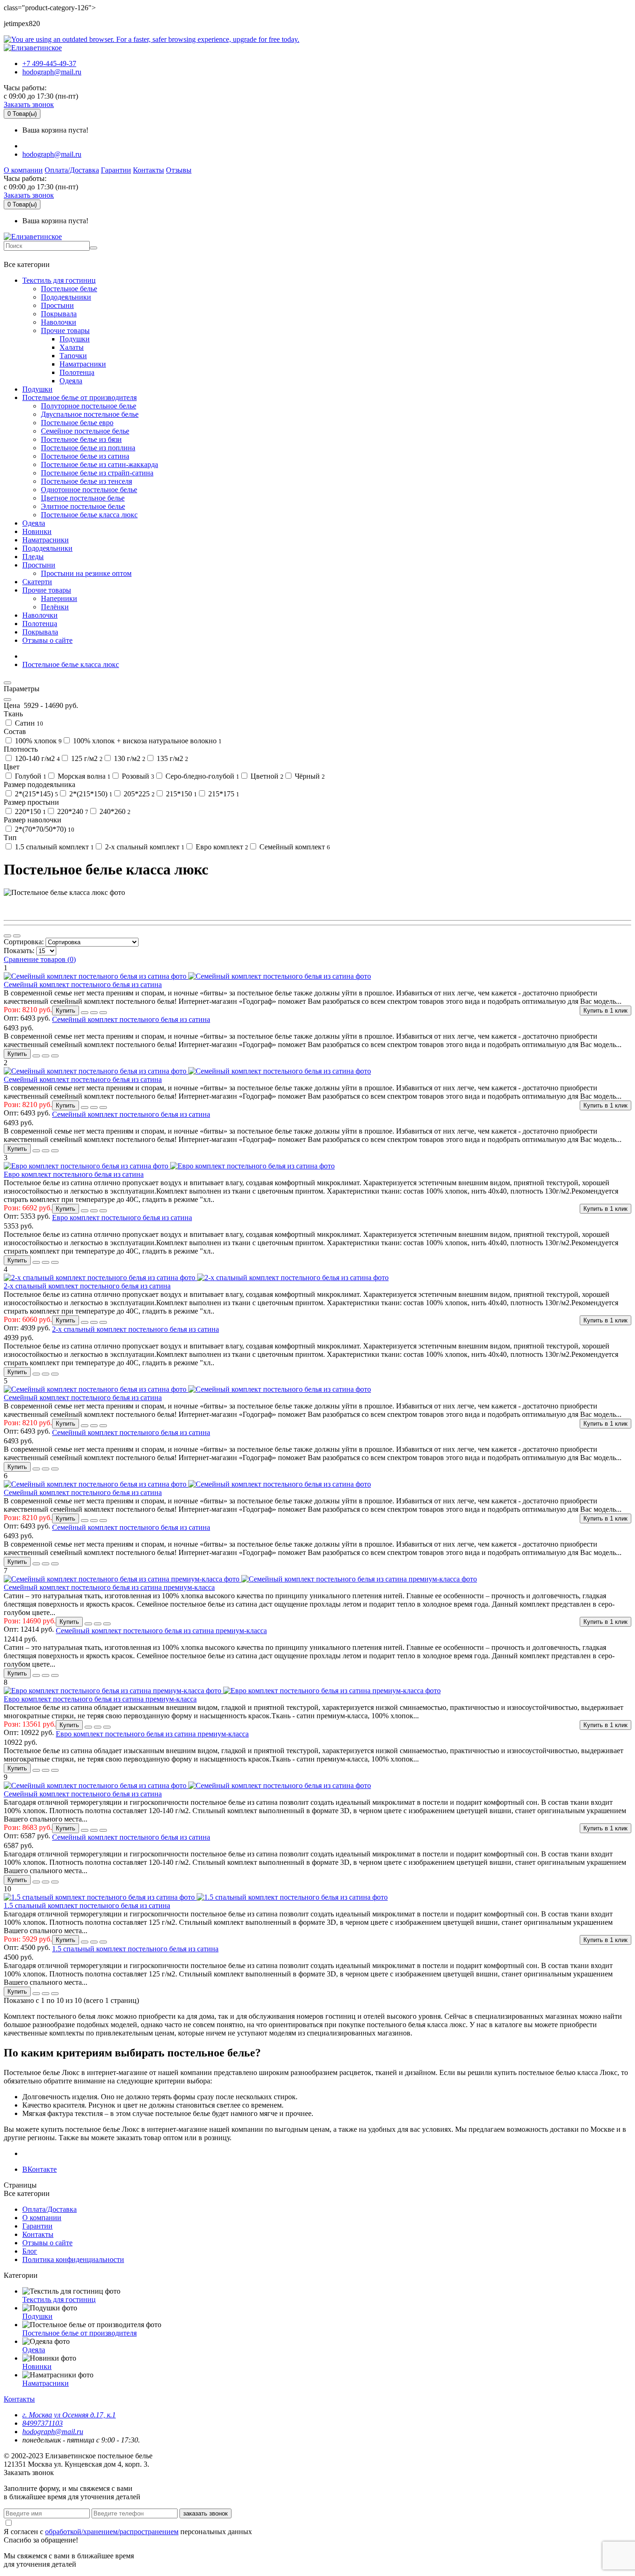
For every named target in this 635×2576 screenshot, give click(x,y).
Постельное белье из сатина (85, 456)
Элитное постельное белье (83, 506)
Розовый (137, 776)
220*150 (30, 811)
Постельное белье (69, 289)
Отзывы (179, 170)
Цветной (266, 776)
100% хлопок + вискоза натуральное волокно (146, 741)
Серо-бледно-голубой (202, 776)
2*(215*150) (90, 794)
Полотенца (77, 372)
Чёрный (309, 776)
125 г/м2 (86, 758)
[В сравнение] (94, 1013)
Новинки (37, 531)
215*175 (223, 794)
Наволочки (59, 322)
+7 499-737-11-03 (34, 255)
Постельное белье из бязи (81, 439)
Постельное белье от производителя (79, 397)
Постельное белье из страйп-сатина (97, 473)
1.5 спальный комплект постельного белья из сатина (87, 1905)
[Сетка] (17, 936)
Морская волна (83, 776)
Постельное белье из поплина (88, 448)
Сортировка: (25, 942)
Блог (30, 2251)
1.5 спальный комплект (53, 847)
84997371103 (43, 2423)
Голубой (30, 776)
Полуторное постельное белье (89, 406)
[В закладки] (85, 1013)
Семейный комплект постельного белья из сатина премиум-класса (109, 1587)
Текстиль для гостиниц (59, 280)
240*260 (114, 811)
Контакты (149, 170)
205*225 (138, 794)
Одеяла (71, 381)
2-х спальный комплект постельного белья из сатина (87, 1286)
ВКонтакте (40, 2169)
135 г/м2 (172, 758)
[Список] (7, 936)
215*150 (181, 794)
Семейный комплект (294, 847)
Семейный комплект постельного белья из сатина (83, 984)
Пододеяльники (66, 297)
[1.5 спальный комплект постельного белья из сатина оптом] (196, 2211)
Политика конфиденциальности (73, 2259)
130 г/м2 (129, 758)
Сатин (28, 723)
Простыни (57, 305)
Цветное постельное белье (83, 498)
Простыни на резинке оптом (86, 573)
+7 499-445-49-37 (49, 63)
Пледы (33, 557)
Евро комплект (221, 847)
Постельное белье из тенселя (86, 481)
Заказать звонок (29, 104)
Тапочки (73, 356)
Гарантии (116, 170)
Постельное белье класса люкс (89, 515)
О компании (23, 170)
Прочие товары (65, 330)
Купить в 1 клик (605, 1011)
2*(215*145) (36, 794)
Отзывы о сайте (47, 640)
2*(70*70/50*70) (44, 829)
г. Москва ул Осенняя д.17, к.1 (69, 2415)
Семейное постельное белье (85, 431)
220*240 (72, 811)
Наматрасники (83, 364)
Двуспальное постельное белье (90, 414)
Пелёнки (55, 607)
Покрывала (59, 314)
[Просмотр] (103, 1013)
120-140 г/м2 (36, 758)
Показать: (20, 951)
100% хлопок (37, 741)
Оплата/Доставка (72, 170)
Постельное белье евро (77, 423)
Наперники (59, 598)
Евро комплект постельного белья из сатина (74, 1174)
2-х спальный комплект (144, 847)
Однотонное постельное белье (89, 490)
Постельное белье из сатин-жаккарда (99, 464)
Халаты (72, 347)
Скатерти (37, 582)
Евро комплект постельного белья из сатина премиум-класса (100, 1699)
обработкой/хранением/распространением (112, 2532)
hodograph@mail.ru (52, 72)
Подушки (75, 339)
